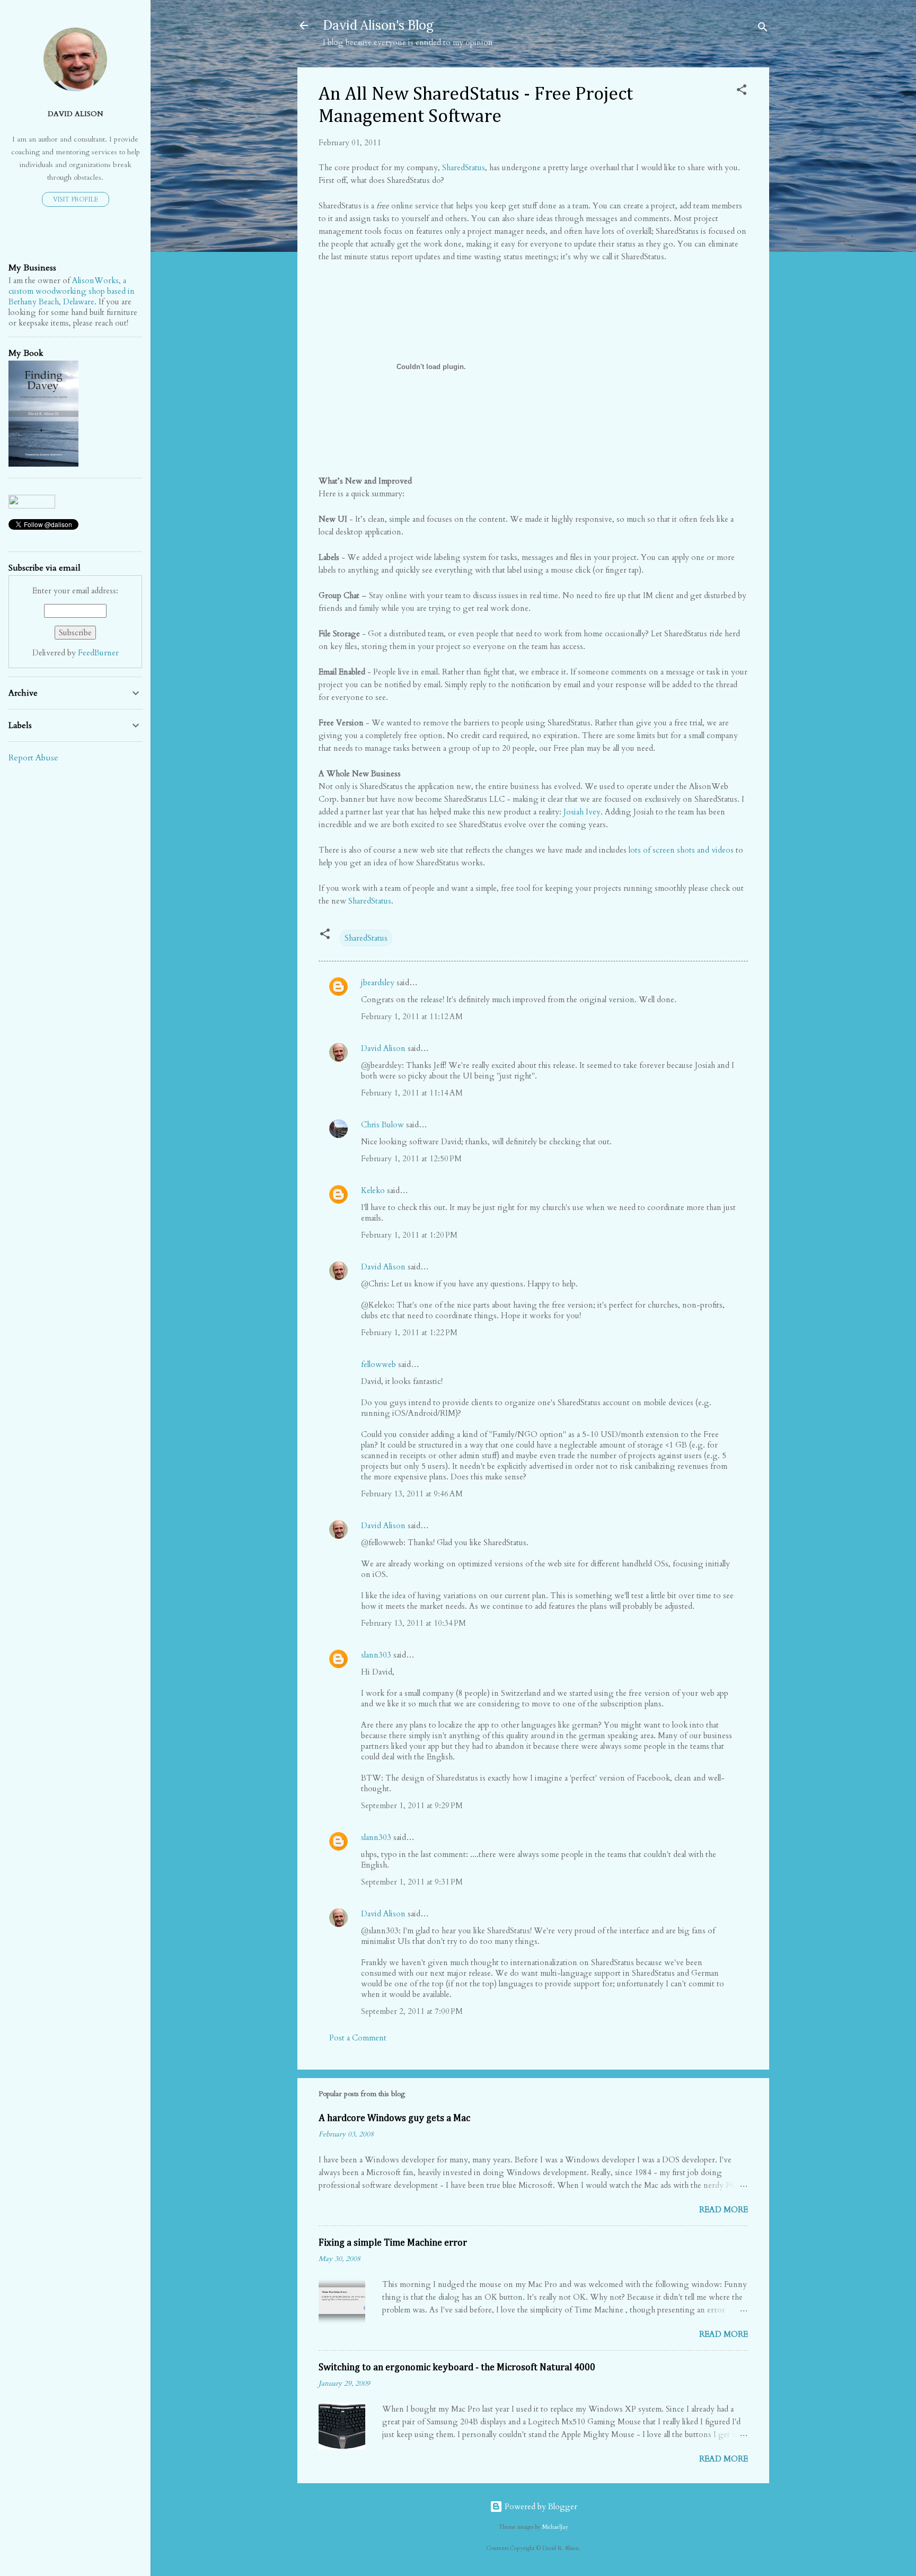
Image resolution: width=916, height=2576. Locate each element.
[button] (742, 91)
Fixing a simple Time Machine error (393, 2243)
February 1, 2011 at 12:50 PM (411, 1159)
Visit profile (76, 199)
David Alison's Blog (378, 25)
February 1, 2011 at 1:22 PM (409, 1333)
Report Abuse (33, 758)
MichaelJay (555, 2527)
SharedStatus (464, 168)
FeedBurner (98, 653)
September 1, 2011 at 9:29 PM (412, 1806)
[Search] (763, 29)
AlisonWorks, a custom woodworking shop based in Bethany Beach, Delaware (72, 291)
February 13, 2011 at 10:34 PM (413, 1623)
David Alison (383, 1048)
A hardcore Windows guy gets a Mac (394, 2118)
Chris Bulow (382, 1125)
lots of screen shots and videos (681, 850)
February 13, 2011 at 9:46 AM (412, 1494)
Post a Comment (358, 2038)
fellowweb (378, 1364)
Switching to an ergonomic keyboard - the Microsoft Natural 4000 (457, 2368)
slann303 (376, 1655)
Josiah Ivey (582, 812)
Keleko (373, 1190)
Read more (724, 2210)
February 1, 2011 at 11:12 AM (412, 1017)
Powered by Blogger (540, 2507)
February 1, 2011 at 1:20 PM (409, 1235)
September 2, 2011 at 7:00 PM (412, 2011)
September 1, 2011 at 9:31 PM (412, 1882)
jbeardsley (378, 983)
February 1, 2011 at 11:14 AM (412, 1093)
